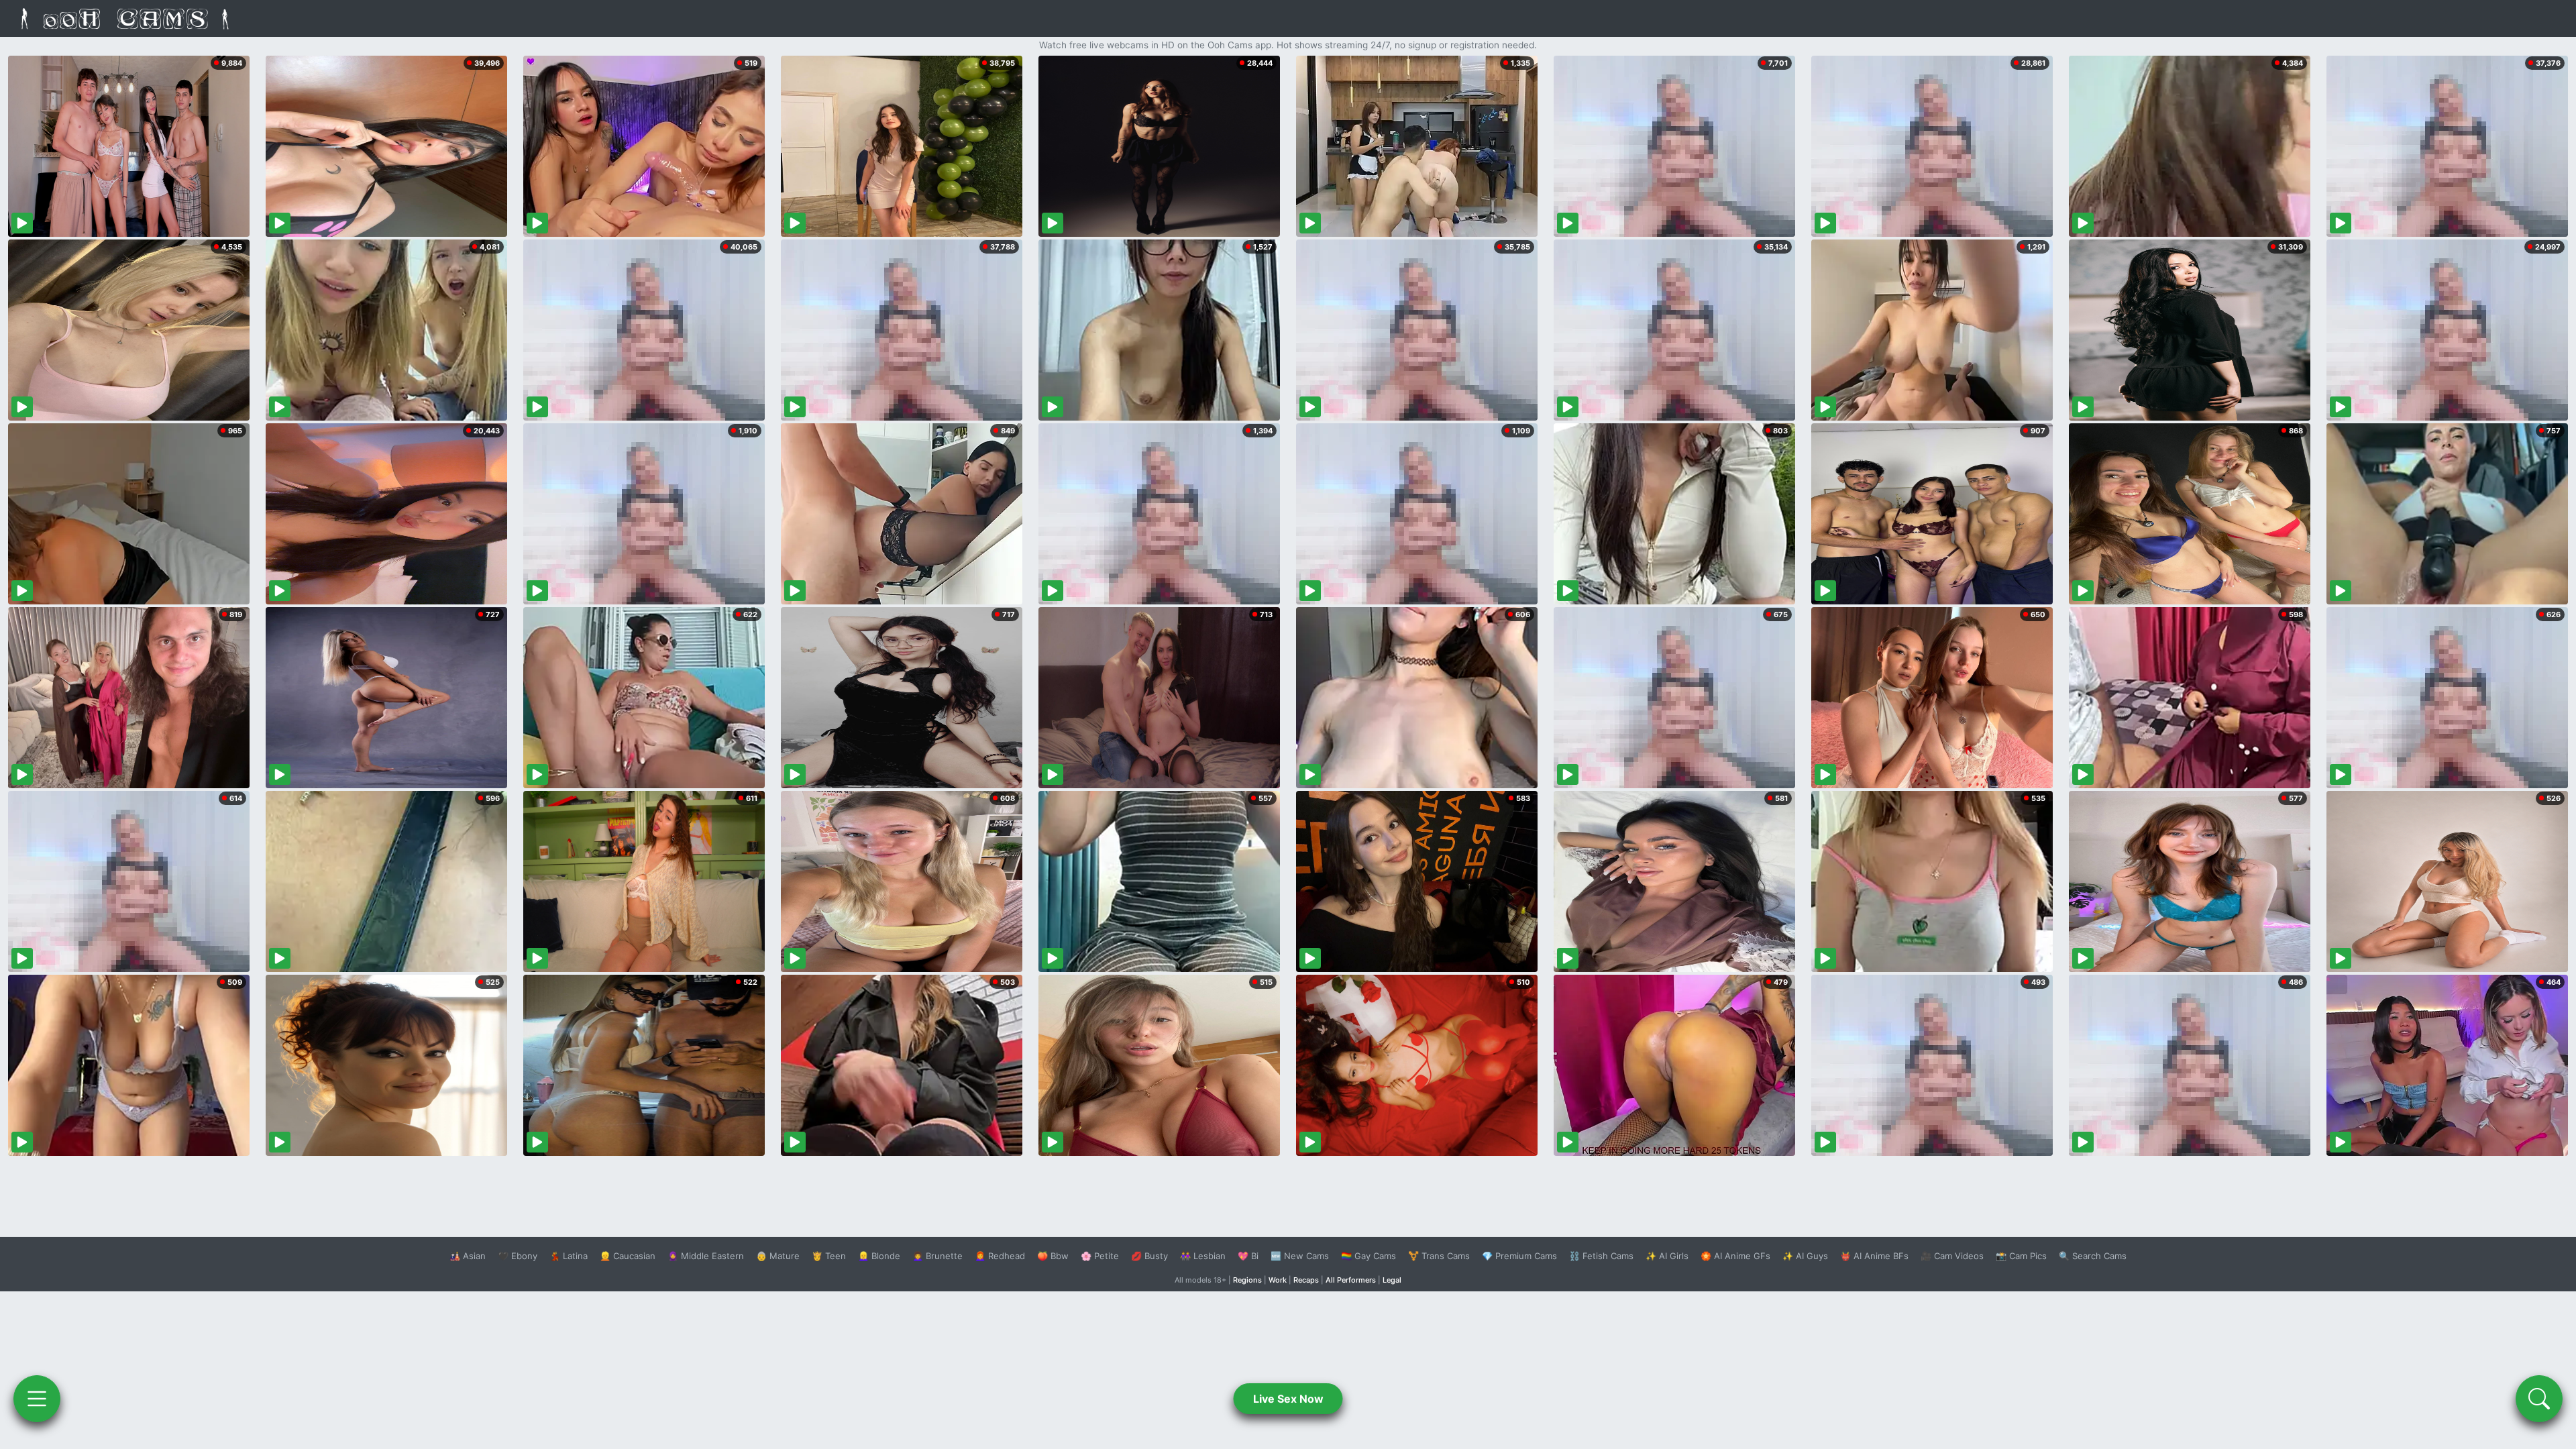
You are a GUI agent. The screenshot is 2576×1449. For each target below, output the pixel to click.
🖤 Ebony (518, 1256)
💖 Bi (1248, 1256)
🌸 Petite (1100, 1256)
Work (1278, 1280)
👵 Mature (778, 1256)
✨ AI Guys (1805, 1256)
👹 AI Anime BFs (1874, 1256)
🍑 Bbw (1053, 1256)
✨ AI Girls (1667, 1256)
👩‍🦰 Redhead (1000, 1256)
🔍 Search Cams (2093, 1256)
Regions (1247, 1280)
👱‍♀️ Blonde (879, 1256)
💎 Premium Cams (1519, 1256)
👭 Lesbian (1203, 1256)
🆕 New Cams (1300, 1256)
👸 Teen (829, 1256)
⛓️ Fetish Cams (1601, 1256)
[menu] (37, 1399)
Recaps (1306, 1280)
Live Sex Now (1288, 1399)
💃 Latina (569, 1256)
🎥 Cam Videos (1952, 1256)
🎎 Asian (468, 1256)
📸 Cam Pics (2021, 1256)
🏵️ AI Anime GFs (1735, 1256)
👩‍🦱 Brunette (937, 1256)
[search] (2539, 1399)
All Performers (1351, 1280)
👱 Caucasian (628, 1256)
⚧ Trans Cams (1439, 1256)
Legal (1392, 1280)
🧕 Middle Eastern (706, 1256)
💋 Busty (1149, 1256)
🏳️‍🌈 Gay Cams (1368, 1256)
